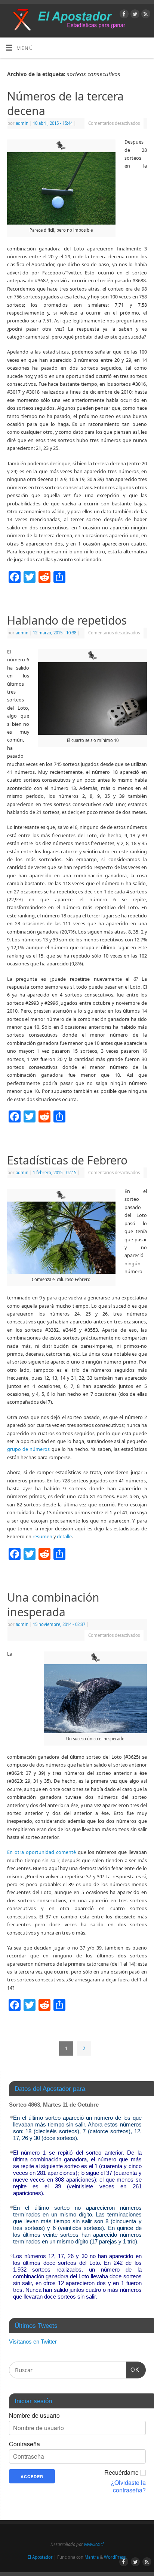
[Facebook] (123, 15)
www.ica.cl (94, 2544)
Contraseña (24, 2444)
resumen (42, 1537)
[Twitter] (134, 15)
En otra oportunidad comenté (41, 1852)
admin (22, 123)
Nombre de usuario (34, 2416)
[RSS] (145, 15)
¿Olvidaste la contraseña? (128, 2486)
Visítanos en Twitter (33, 2341)
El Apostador (40, 2557)
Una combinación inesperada (53, 1605)
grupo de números (28, 1449)
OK (133, 2369)
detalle (64, 1537)
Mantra (92, 2557)
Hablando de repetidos (67, 620)
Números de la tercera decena (65, 103)
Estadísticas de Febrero (67, 1160)
